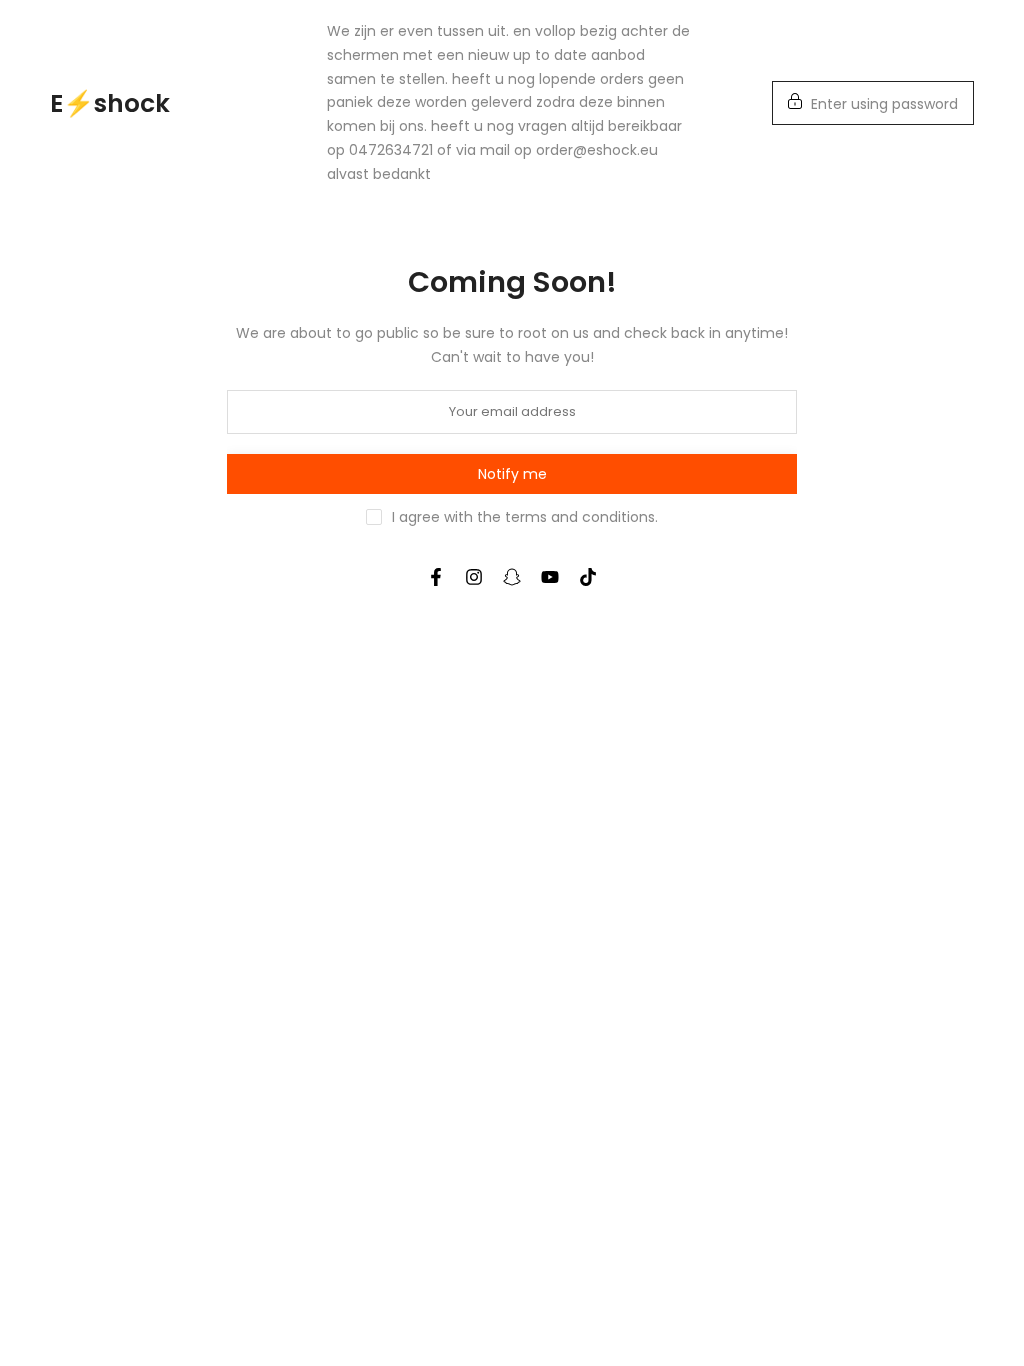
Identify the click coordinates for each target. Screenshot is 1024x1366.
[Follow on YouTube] (550, 577)
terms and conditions (580, 517)
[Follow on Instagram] (474, 577)
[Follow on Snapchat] (512, 577)
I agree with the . (525, 517)
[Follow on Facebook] (436, 577)
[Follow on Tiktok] (588, 577)
